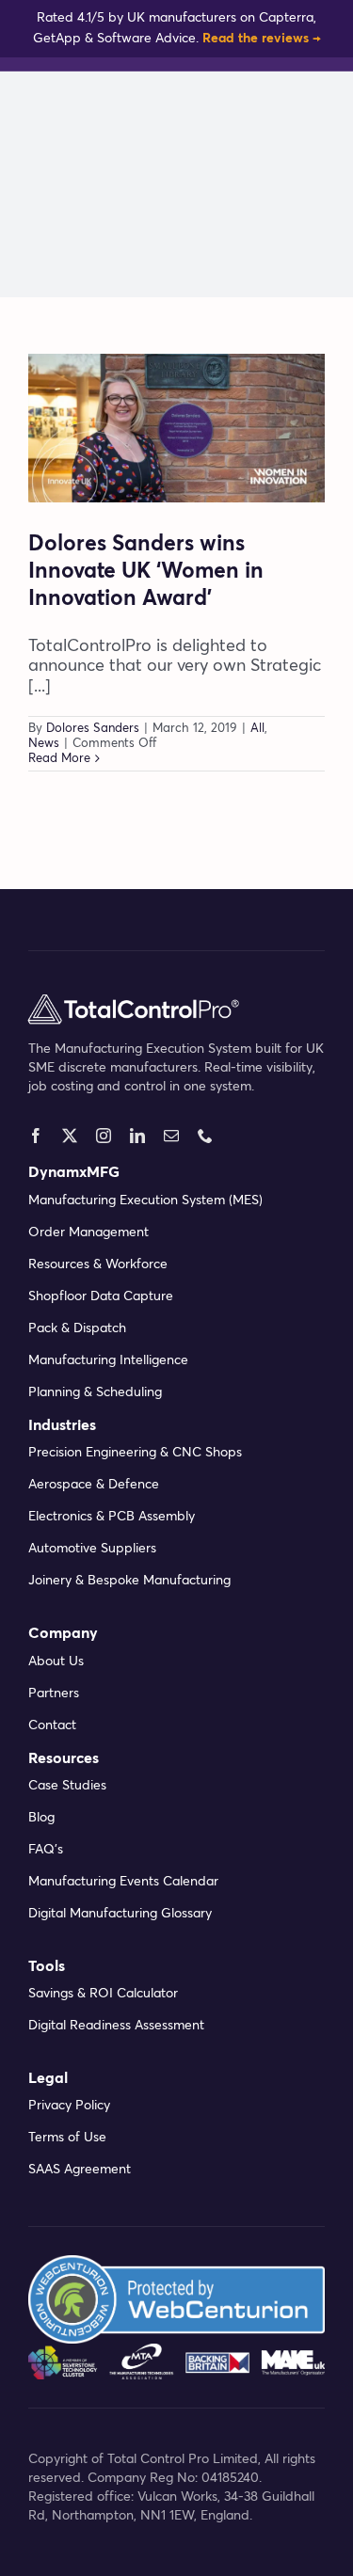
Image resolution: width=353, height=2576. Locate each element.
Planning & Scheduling (95, 1392)
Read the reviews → (262, 39)
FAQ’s (46, 1850)
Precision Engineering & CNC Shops (135, 1453)
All (257, 729)
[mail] (171, 1136)
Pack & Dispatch (77, 1328)
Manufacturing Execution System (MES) (145, 1201)
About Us (56, 1662)
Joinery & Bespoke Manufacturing (129, 1581)
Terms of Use (67, 2138)
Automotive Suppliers (92, 1549)
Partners (54, 1693)
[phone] (205, 1136)
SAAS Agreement (80, 2170)
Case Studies (67, 1786)
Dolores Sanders (93, 729)
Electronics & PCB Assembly (112, 1517)
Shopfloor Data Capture (101, 1296)
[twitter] (70, 1136)
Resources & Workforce (98, 1264)
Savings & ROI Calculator (103, 1994)
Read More (59, 759)
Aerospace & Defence (94, 1485)
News (44, 744)
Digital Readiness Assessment (116, 2026)
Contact (52, 1725)
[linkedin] (137, 1136)
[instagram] (104, 1136)
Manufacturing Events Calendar (123, 1882)
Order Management (88, 1232)
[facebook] (36, 1136)
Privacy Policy (69, 2106)
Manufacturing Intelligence (108, 1360)
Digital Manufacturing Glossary (120, 1914)
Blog (41, 1818)
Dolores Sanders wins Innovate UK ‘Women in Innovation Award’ (146, 572)
